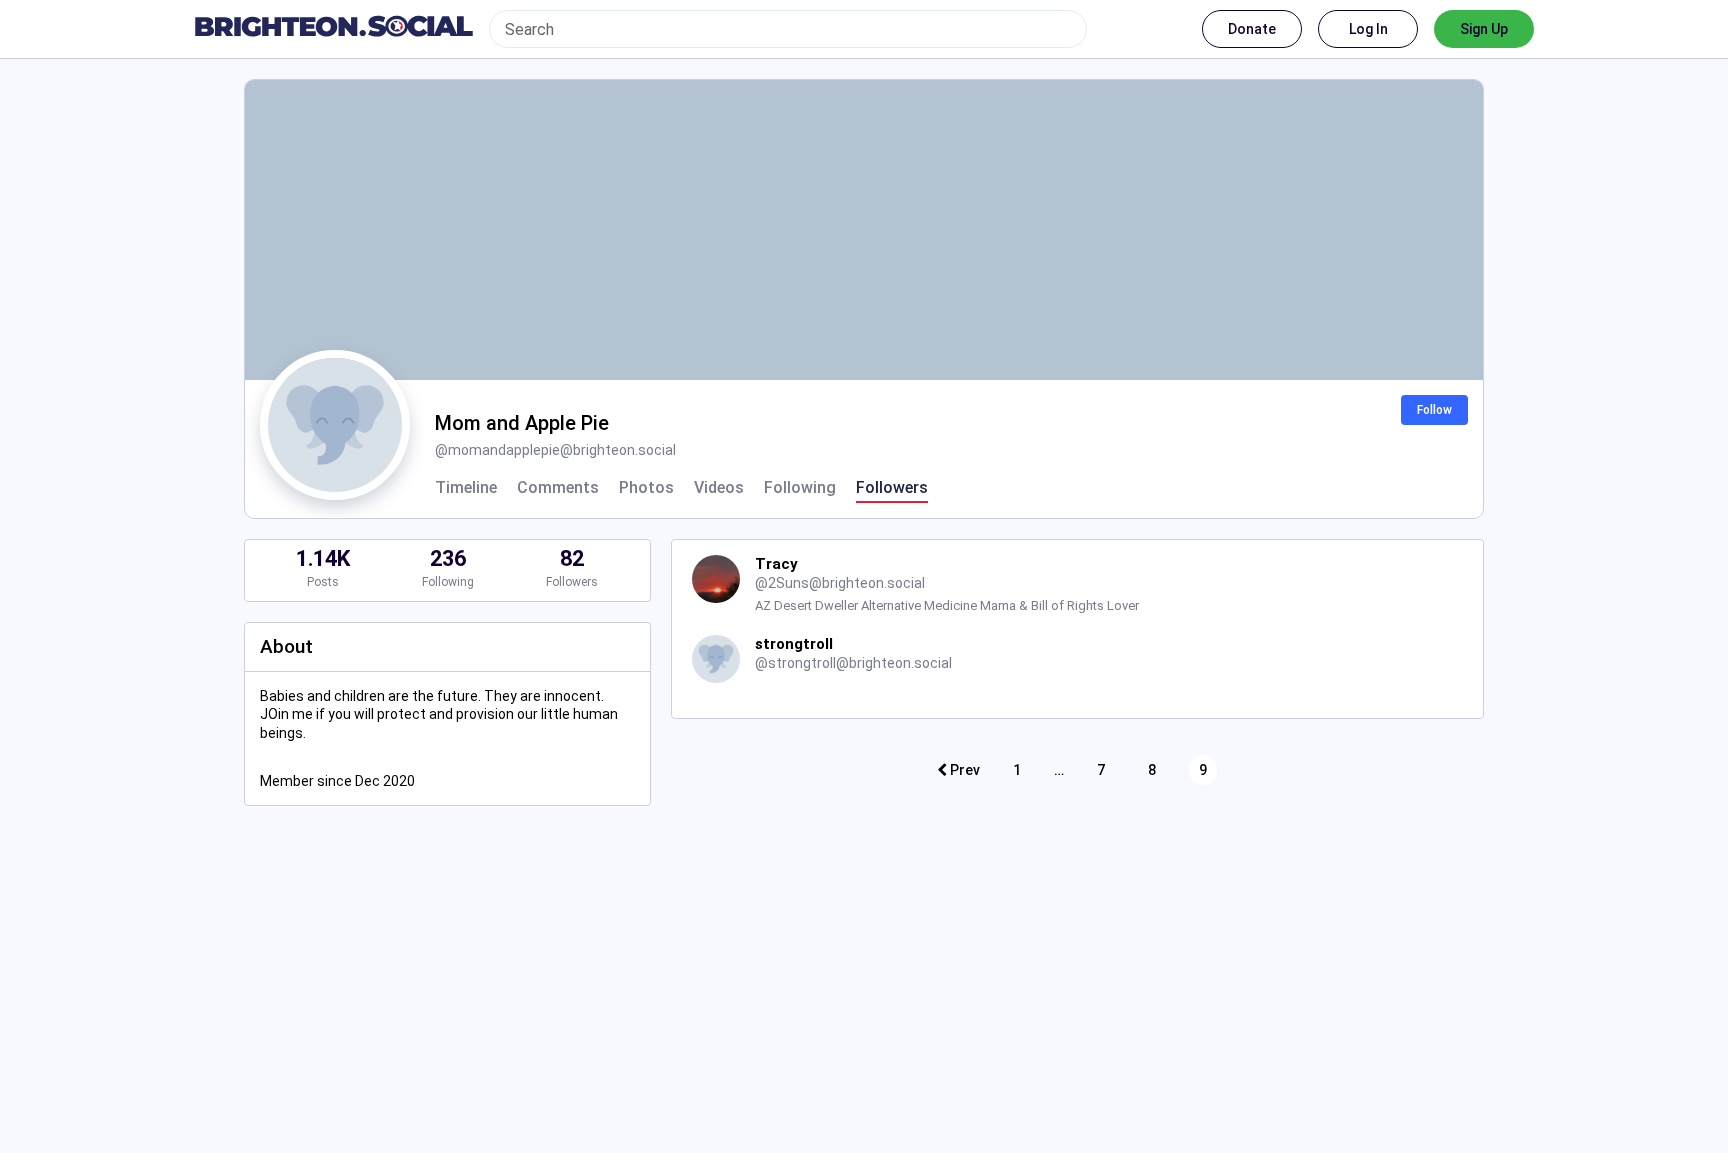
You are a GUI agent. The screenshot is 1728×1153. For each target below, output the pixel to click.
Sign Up (1484, 29)
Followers (892, 488)
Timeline (466, 488)
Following (800, 488)
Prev (963, 770)
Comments (558, 488)
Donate (1252, 29)
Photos (646, 488)
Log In (1368, 29)
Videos (719, 488)
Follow (1434, 410)
